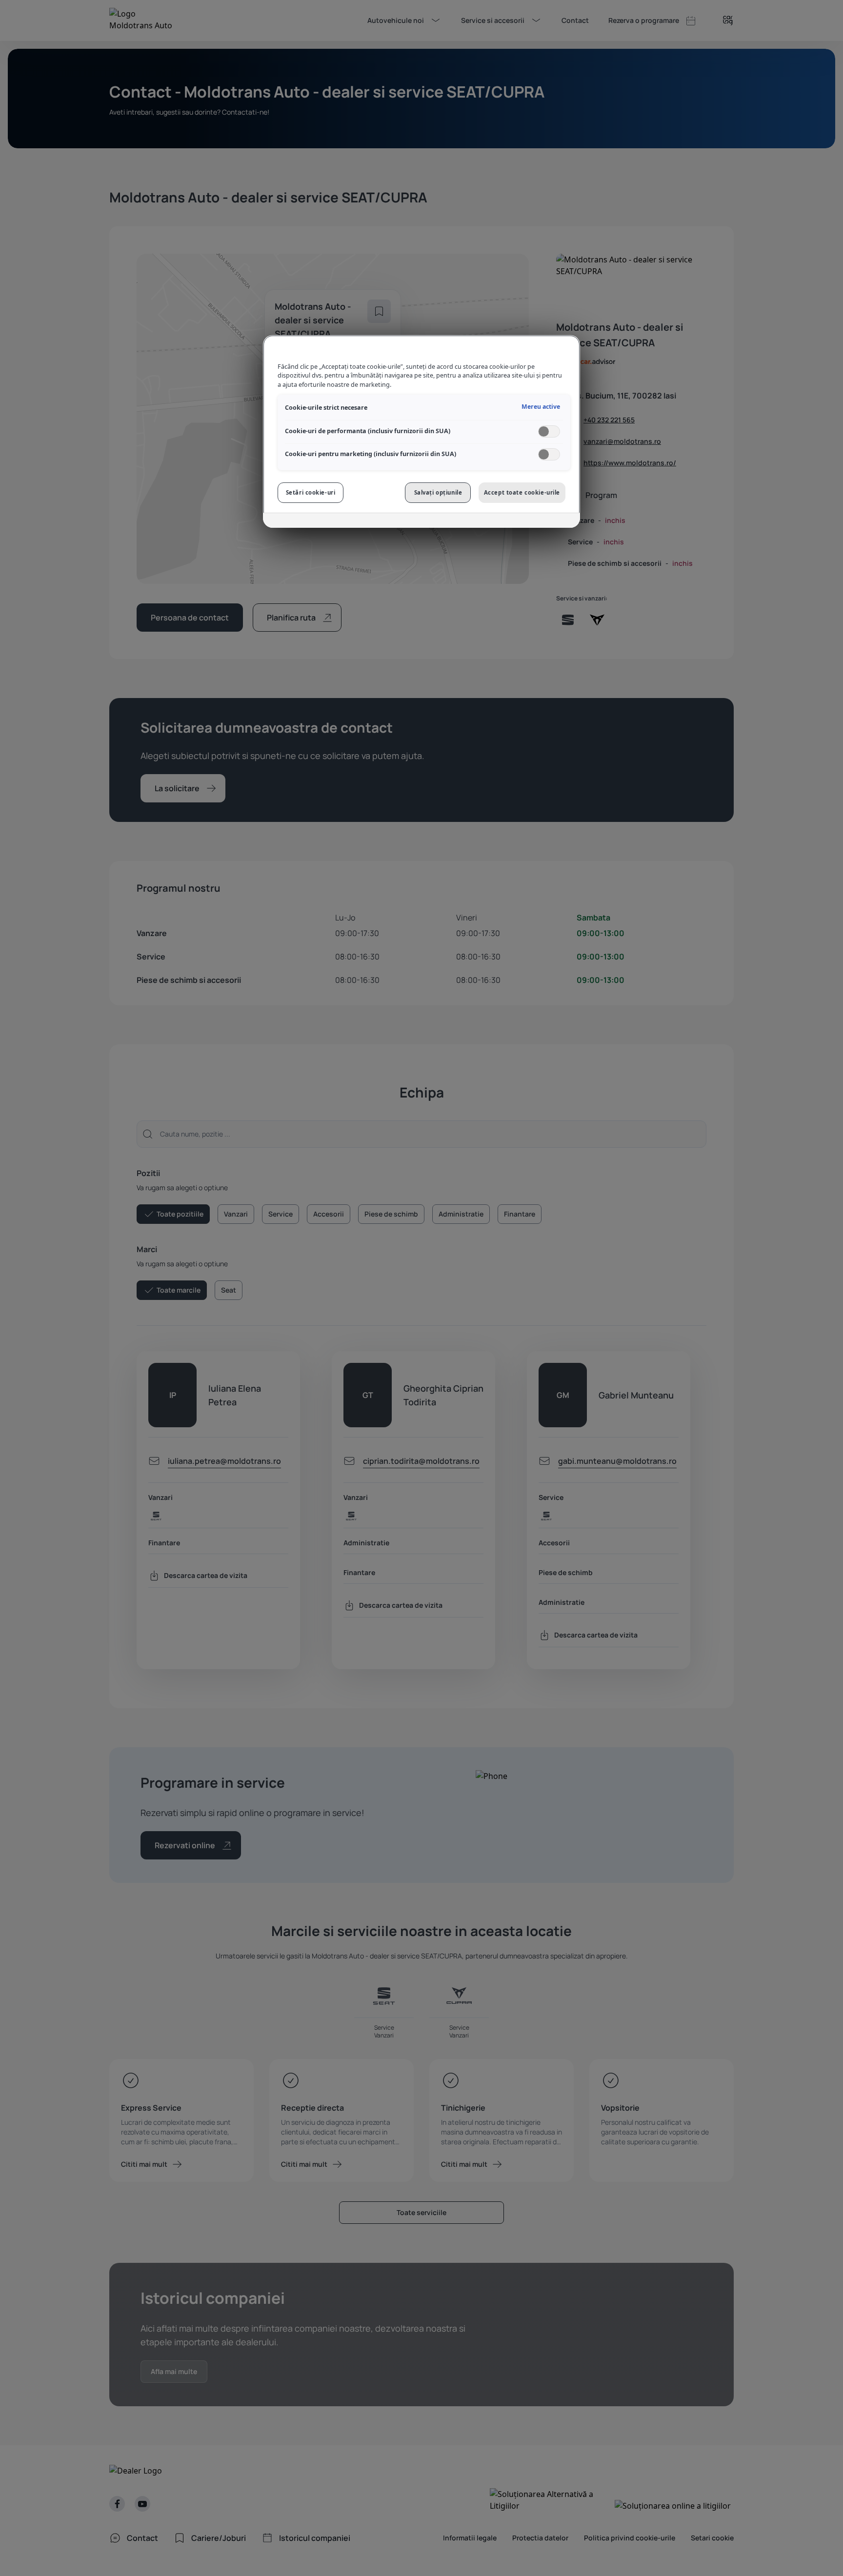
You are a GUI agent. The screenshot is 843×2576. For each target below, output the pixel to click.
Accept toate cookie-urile (522, 492)
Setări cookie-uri (311, 492)
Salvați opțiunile (438, 492)
